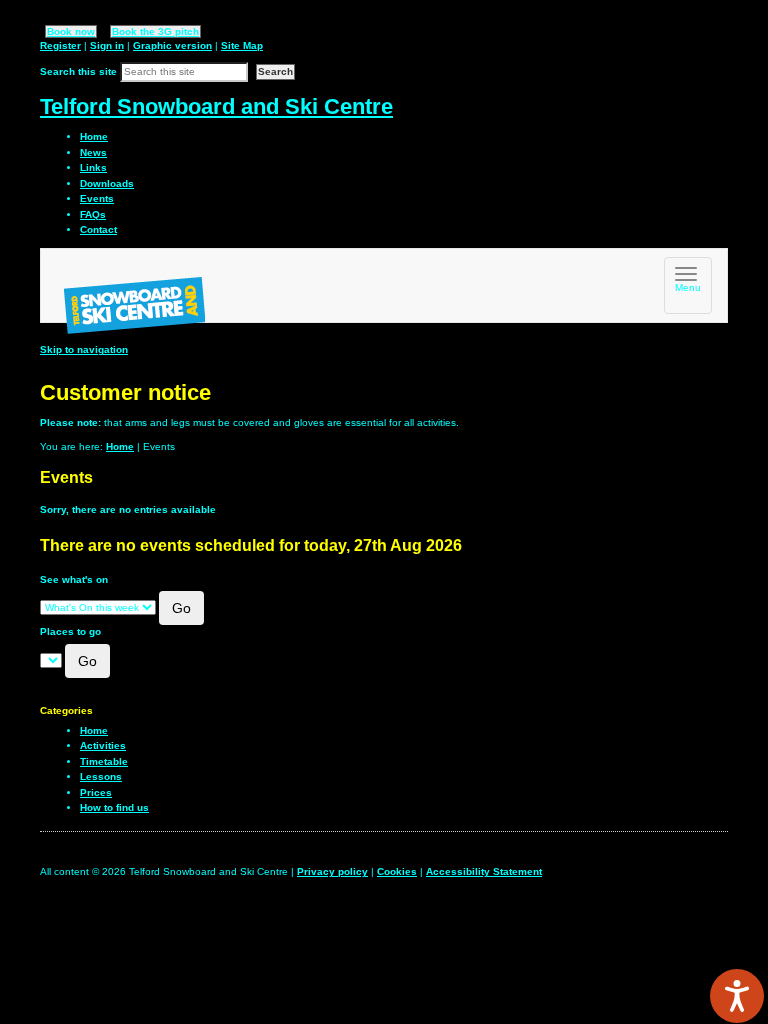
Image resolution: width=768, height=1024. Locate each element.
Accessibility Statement (484, 871)
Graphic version (172, 45)
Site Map (242, 45)
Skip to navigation (84, 349)
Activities (103, 745)
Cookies (397, 871)
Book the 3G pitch (155, 31)
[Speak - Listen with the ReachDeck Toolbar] (737, 996)
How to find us (114, 807)
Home (120, 446)
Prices (96, 792)
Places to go (70, 631)
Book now (71, 31)
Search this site (78, 71)
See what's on (74, 579)
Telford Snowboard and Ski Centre (216, 106)
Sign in (107, 45)
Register (60, 45)
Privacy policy (332, 871)
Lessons (101, 776)
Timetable (104, 761)
